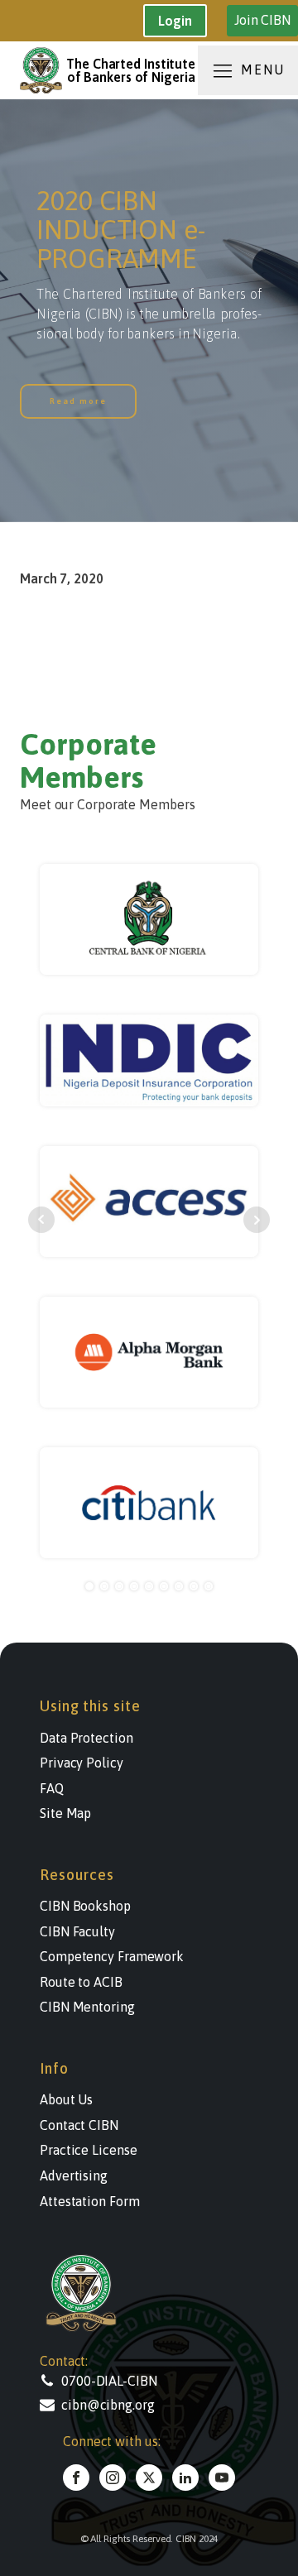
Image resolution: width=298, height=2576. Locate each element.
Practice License (88, 2150)
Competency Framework (112, 1956)
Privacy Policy (82, 1763)
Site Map (65, 1813)
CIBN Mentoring (87, 2007)
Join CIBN (262, 20)
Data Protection (87, 1738)
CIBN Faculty (77, 1931)
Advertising (74, 2175)
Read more (78, 401)
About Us (66, 2099)
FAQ (52, 1788)
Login (175, 21)
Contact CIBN (79, 2125)
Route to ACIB (81, 1982)
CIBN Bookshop (85, 1906)
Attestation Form (89, 2201)
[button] (123, 2381)
